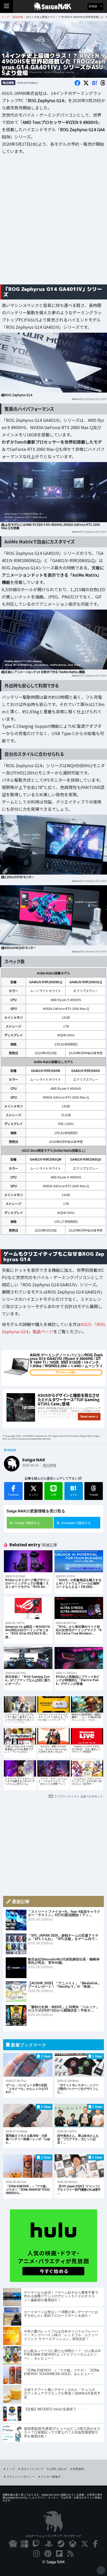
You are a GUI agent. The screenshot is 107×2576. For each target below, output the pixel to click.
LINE (54, 1495)
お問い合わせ (58, 2469)
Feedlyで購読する (27, 1523)
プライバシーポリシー (21, 2476)
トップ (11, 2469)
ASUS (11, 1450)
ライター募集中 (51, 2476)
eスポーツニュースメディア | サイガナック (54, 2536)
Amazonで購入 (68, 1372)
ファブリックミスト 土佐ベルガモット (78, 1796)
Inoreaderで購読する (76, 1523)
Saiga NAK (54, 6)
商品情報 (8, 83)
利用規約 (78, 2469)
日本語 (93, 6)
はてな (74, 1490)
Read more (88, 1416)
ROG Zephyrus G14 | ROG (93, 399)
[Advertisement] (53, 223)
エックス (34, 1495)
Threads (94, 1495)
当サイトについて (32, 2469)
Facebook (13, 1495)
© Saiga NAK (54, 2562)
